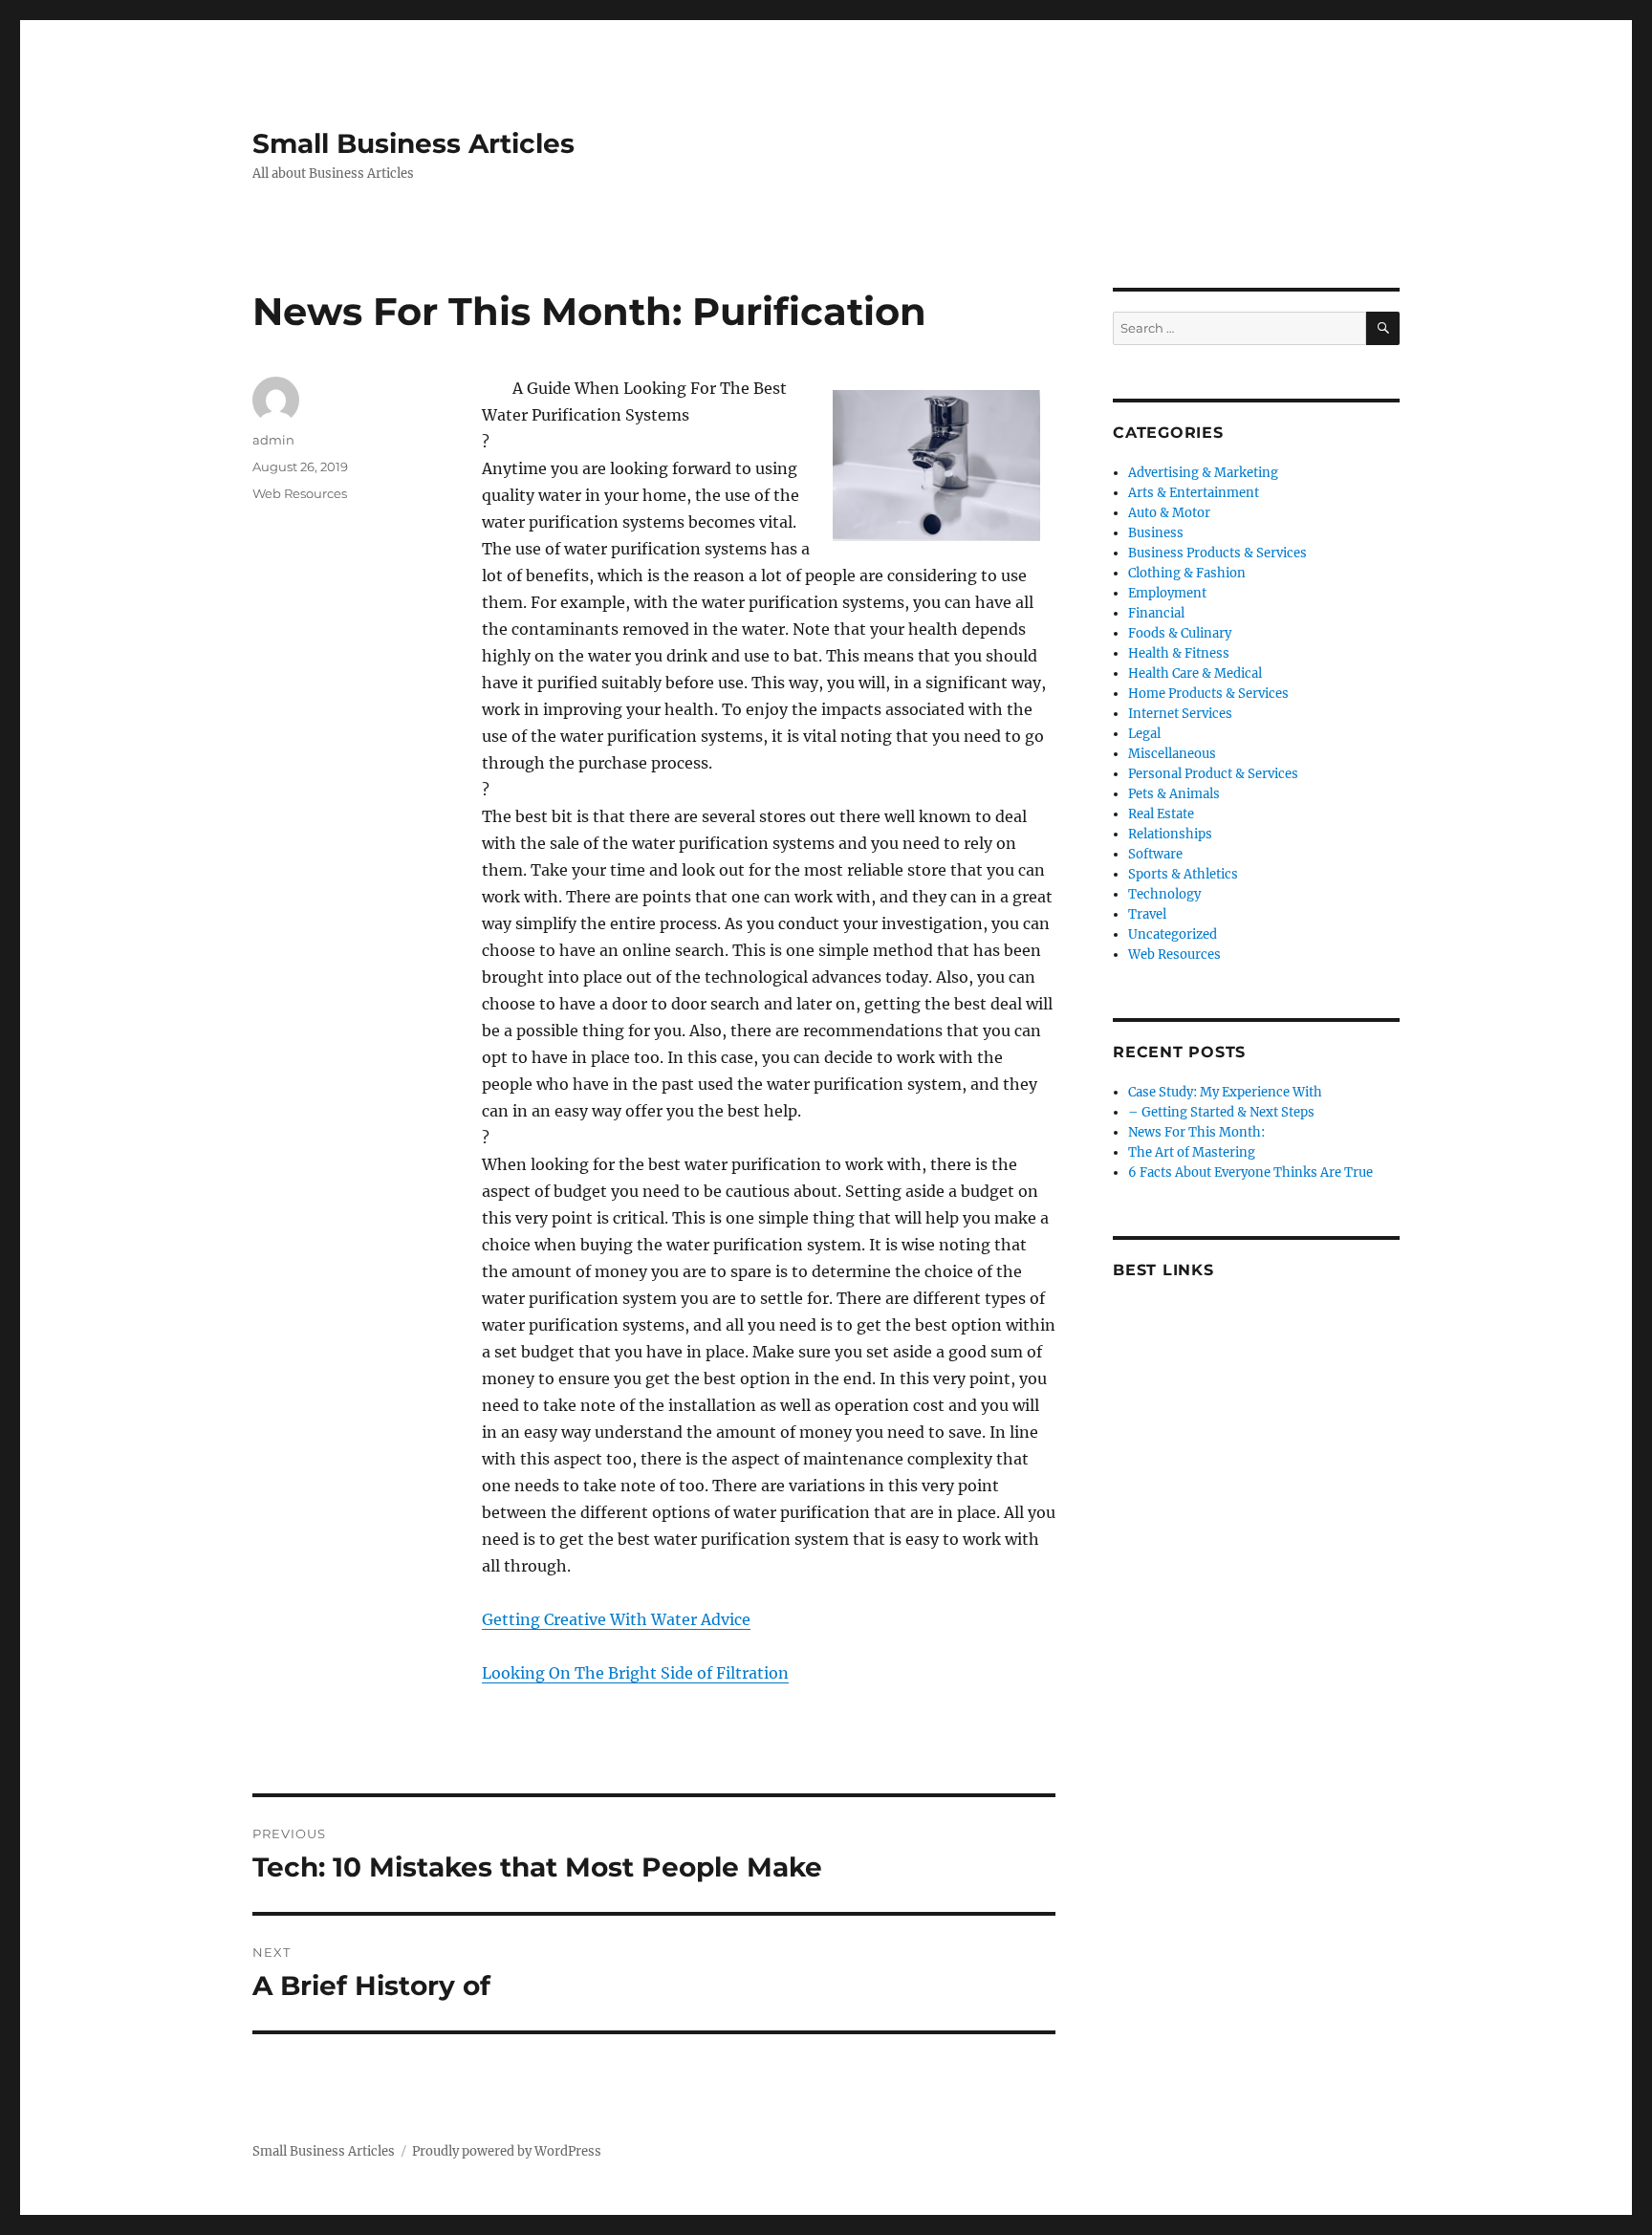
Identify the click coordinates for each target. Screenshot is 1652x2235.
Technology (1164, 894)
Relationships (1170, 834)
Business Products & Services (1217, 553)
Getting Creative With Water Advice (616, 1619)
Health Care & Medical (1195, 673)
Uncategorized (1173, 934)
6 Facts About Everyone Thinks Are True (1250, 1172)
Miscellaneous (1172, 754)
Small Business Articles (413, 143)
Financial (1156, 613)
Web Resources (300, 493)
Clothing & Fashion (1187, 573)
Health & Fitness (1179, 653)
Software (1155, 854)
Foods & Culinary (1180, 633)
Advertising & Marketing (1203, 473)
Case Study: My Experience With (1225, 1092)
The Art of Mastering (1192, 1152)
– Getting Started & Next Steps (1221, 1112)
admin (273, 440)
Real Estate (1161, 814)
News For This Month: (1196, 1132)
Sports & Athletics (1183, 874)
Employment (1167, 593)
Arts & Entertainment (1194, 493)
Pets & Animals (1174, 794)
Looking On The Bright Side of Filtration (635, 1673)
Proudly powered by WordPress (507, 2151)
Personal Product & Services (1213, 774)
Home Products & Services (1208, 694)
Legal (1144, 734)
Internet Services (1180, 714)
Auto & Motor (1169, 513)
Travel (1147, 914)
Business (1156, 533)
